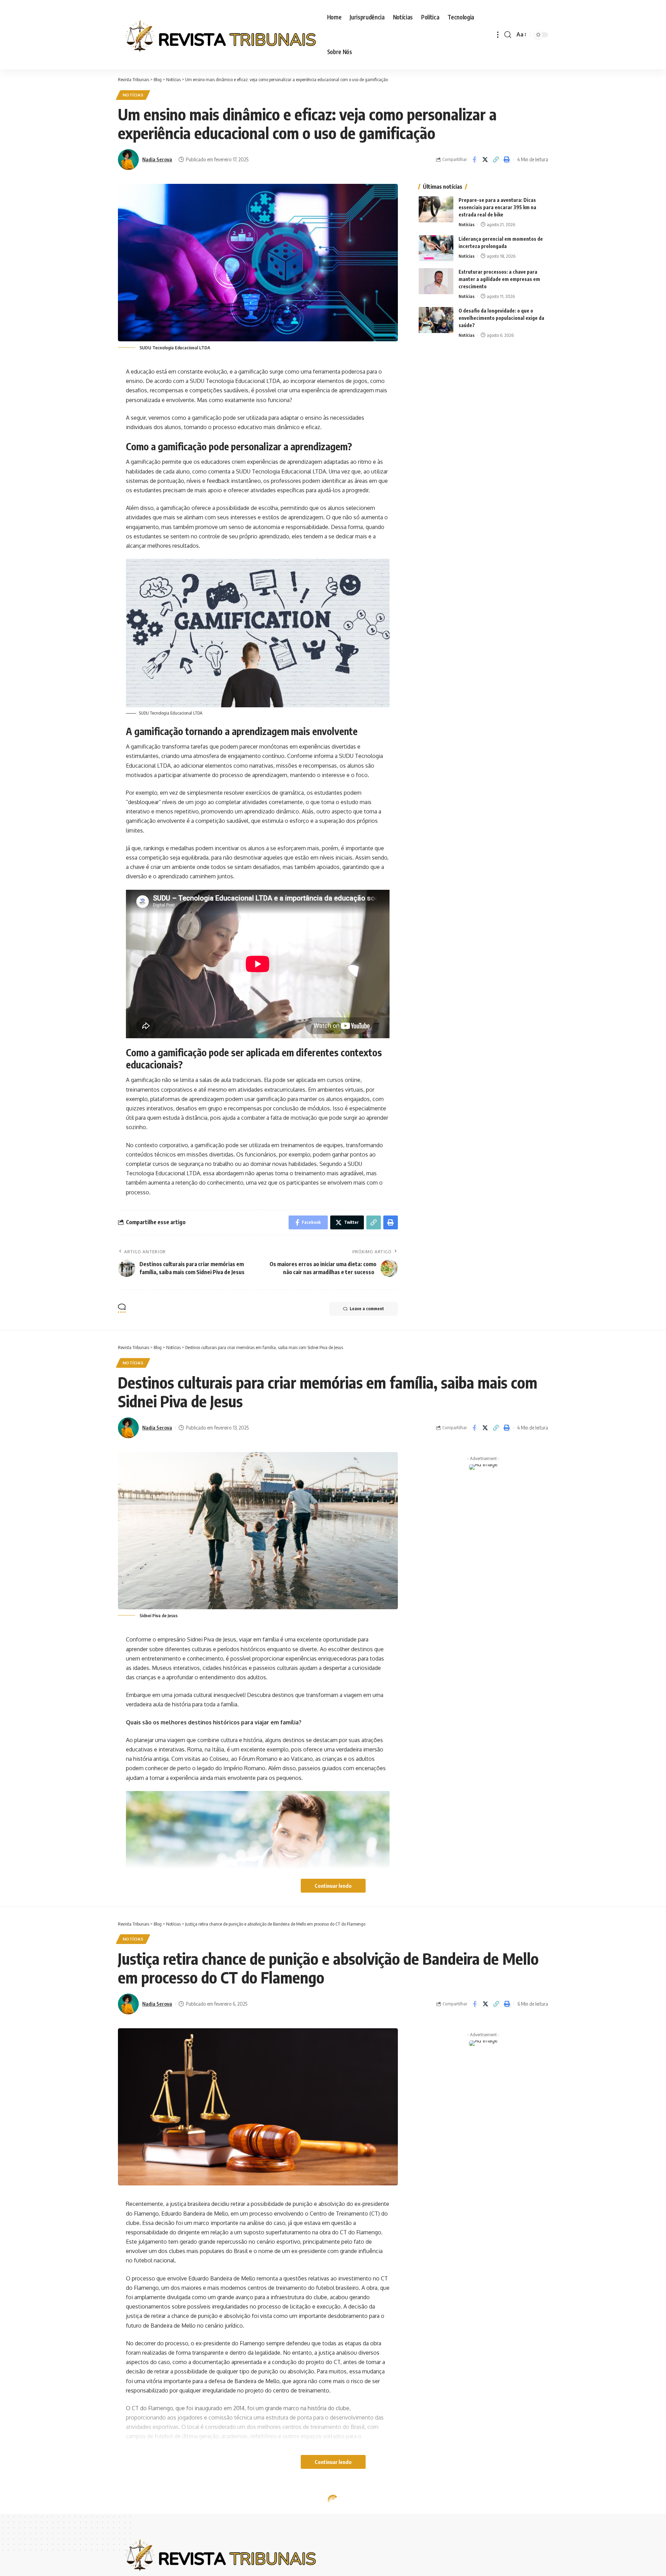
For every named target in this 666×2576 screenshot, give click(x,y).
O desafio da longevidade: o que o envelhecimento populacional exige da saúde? (501, 318)
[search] (508, 35)
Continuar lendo (333, 1886)
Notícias (133, 95)
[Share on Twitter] (485, 160)
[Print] (506, 160)
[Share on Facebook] (474, 160)
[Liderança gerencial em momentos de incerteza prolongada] (436, 248)
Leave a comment (367, 1309)
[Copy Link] (496, 160)
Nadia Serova (157, 159)
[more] (498, 35)
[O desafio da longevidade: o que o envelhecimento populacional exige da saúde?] (436, 320)
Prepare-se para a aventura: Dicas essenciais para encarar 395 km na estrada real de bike (497, 207)
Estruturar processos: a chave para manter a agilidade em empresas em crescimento (499, 279)
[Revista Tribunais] (217, 35)
